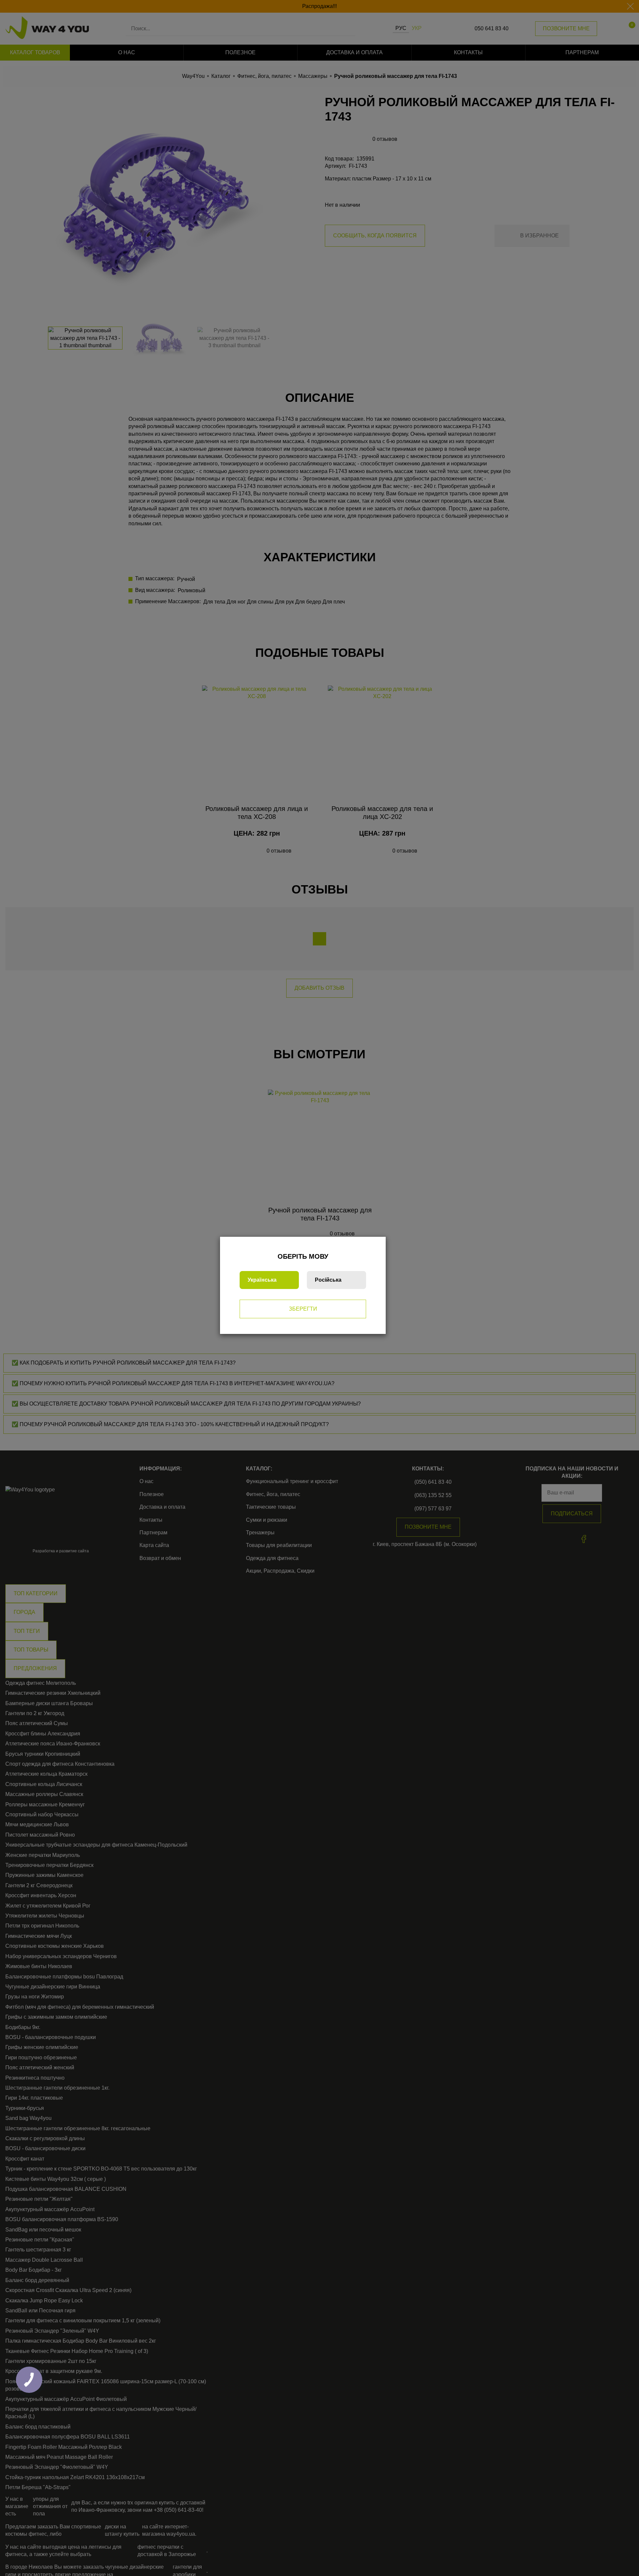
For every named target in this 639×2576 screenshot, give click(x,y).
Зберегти (303, 1309)
